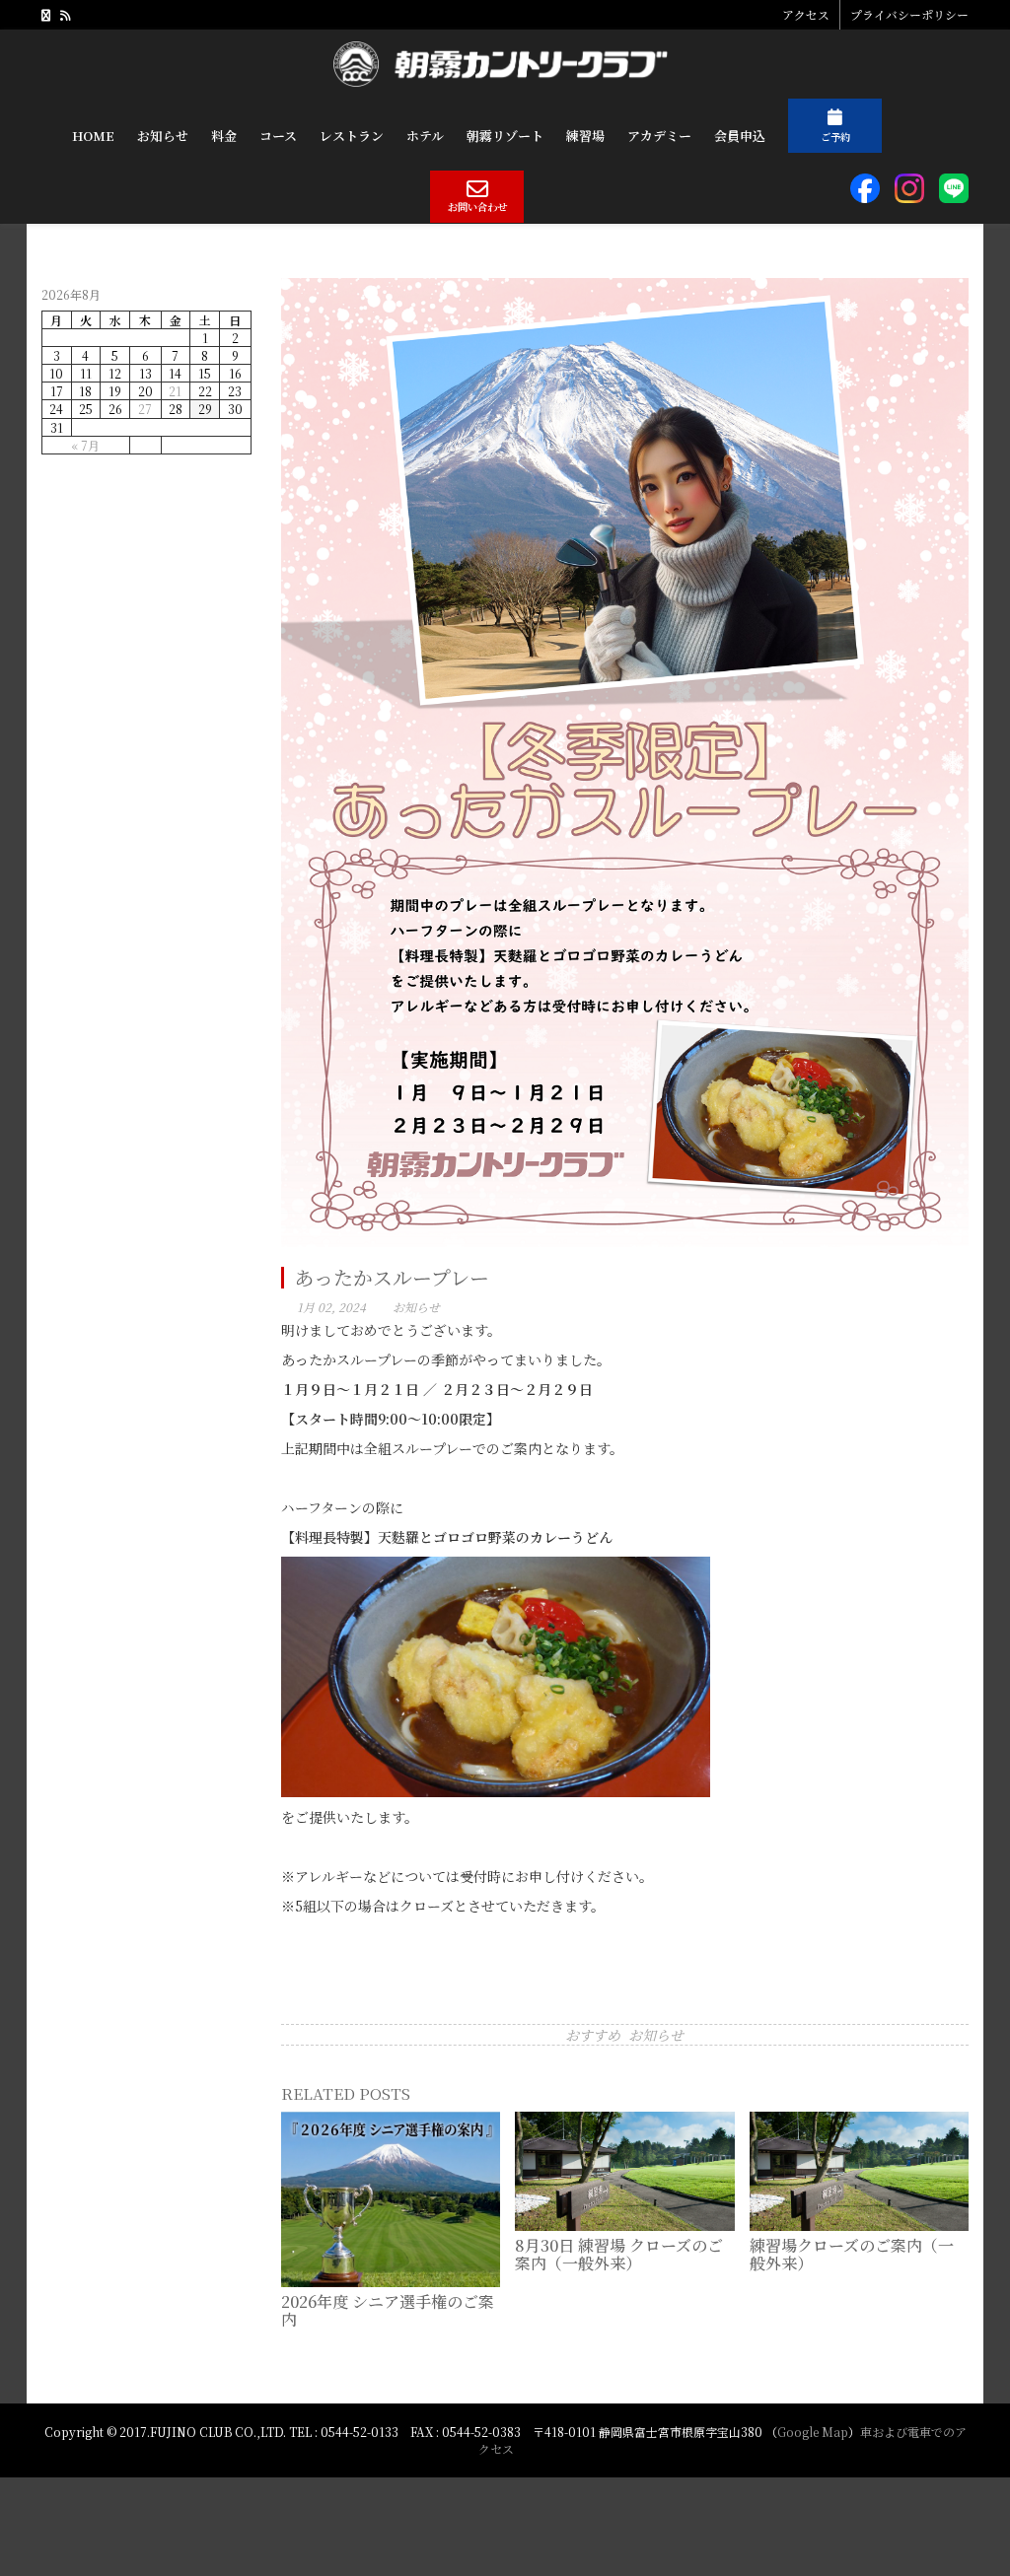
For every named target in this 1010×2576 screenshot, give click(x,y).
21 (175, 391)
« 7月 (85, 445)
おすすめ (593, 2035)
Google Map (813, 2432)
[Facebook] (46, 14)
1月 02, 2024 (331, 1307)
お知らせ (416, 1307)
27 (145, 409)
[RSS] (65, 14)
